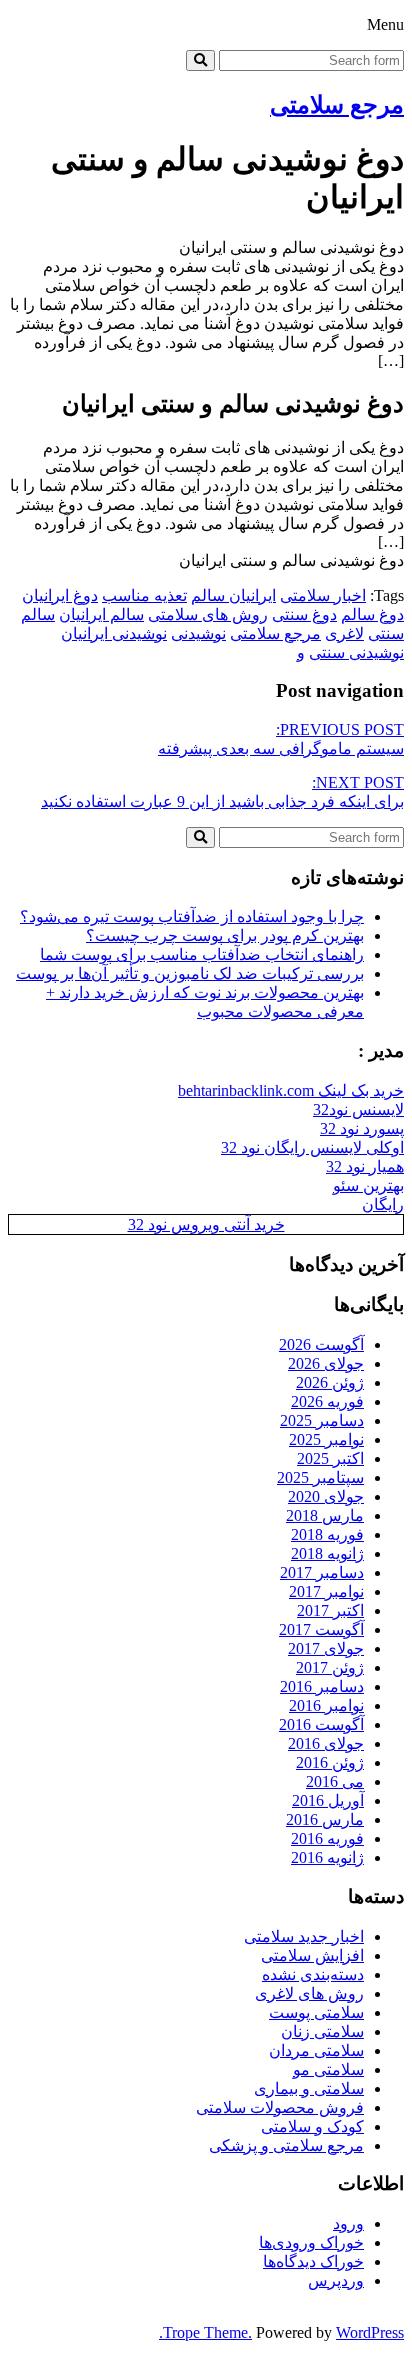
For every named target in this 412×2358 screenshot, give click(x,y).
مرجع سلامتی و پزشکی (286, 2145)
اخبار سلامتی (323, 595)
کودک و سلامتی (312, 2126)
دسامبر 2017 (322, 1572)
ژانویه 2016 (327, 1857)
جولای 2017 (326, 1648)
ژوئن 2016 (330, 1762)
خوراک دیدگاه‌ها (313, 2261)
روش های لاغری (309, 1993)
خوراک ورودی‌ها (311, 2242)
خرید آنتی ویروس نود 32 (206, 1224)
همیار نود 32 (365, 1166)
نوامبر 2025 (326, 1439)
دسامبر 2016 (322, 1686)
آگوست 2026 (321, 1344)
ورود (348, 2223)
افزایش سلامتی (312, 1955)
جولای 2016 (326, 1743)
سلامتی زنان (322, 2031)
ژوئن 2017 (330, 1667)
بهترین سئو (368, 1185)
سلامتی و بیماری (309, 2088)
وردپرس (336, 2280)
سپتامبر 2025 (320, 1477)
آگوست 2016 (321, 1724)
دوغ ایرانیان (60, 595)
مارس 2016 (325, 1819)
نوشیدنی (198, 633)
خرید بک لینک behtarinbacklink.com (291, 1090)
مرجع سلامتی (337, 105)
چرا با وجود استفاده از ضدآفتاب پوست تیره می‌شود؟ (192, 916)
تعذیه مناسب (144, 595)
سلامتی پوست (316, 2012)
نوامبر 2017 (326, 1591)
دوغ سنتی (304, 614)
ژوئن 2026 (330, 1382)
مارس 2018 (325, 1515)
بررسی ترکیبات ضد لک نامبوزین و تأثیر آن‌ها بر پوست (190, 973)
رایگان (383, 1204)
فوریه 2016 (327, 1838)
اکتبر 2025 (330, 1458)
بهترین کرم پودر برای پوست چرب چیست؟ (225, 935)
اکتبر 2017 (330, 1610)
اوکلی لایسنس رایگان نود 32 (312, 1147)
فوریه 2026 (327, 1401)
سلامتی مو (328, 2069)
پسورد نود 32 (362, 1128)
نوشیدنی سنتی (356, 652)
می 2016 (335, 1781)
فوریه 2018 (327, 1534)
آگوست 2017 (321, 1629)
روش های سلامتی (208, 614)
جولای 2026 (326, 1363)
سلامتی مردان (316, 2050)
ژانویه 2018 (327, 1553)
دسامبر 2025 (322, 1420)
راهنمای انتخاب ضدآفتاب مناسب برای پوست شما (202, 954)
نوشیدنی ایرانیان (114, 633)
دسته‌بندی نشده (313, 1974)
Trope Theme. (207, 2332)
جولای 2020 (326, 1496)
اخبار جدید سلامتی (304, 1936)
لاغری (344, 633)
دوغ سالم (372, 614)
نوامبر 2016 (326, 1705)
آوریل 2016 (328, 1800)
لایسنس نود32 (358, 1109)
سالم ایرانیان (101, 614)
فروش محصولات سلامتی (280, 2107)
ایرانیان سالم (233, 595)
